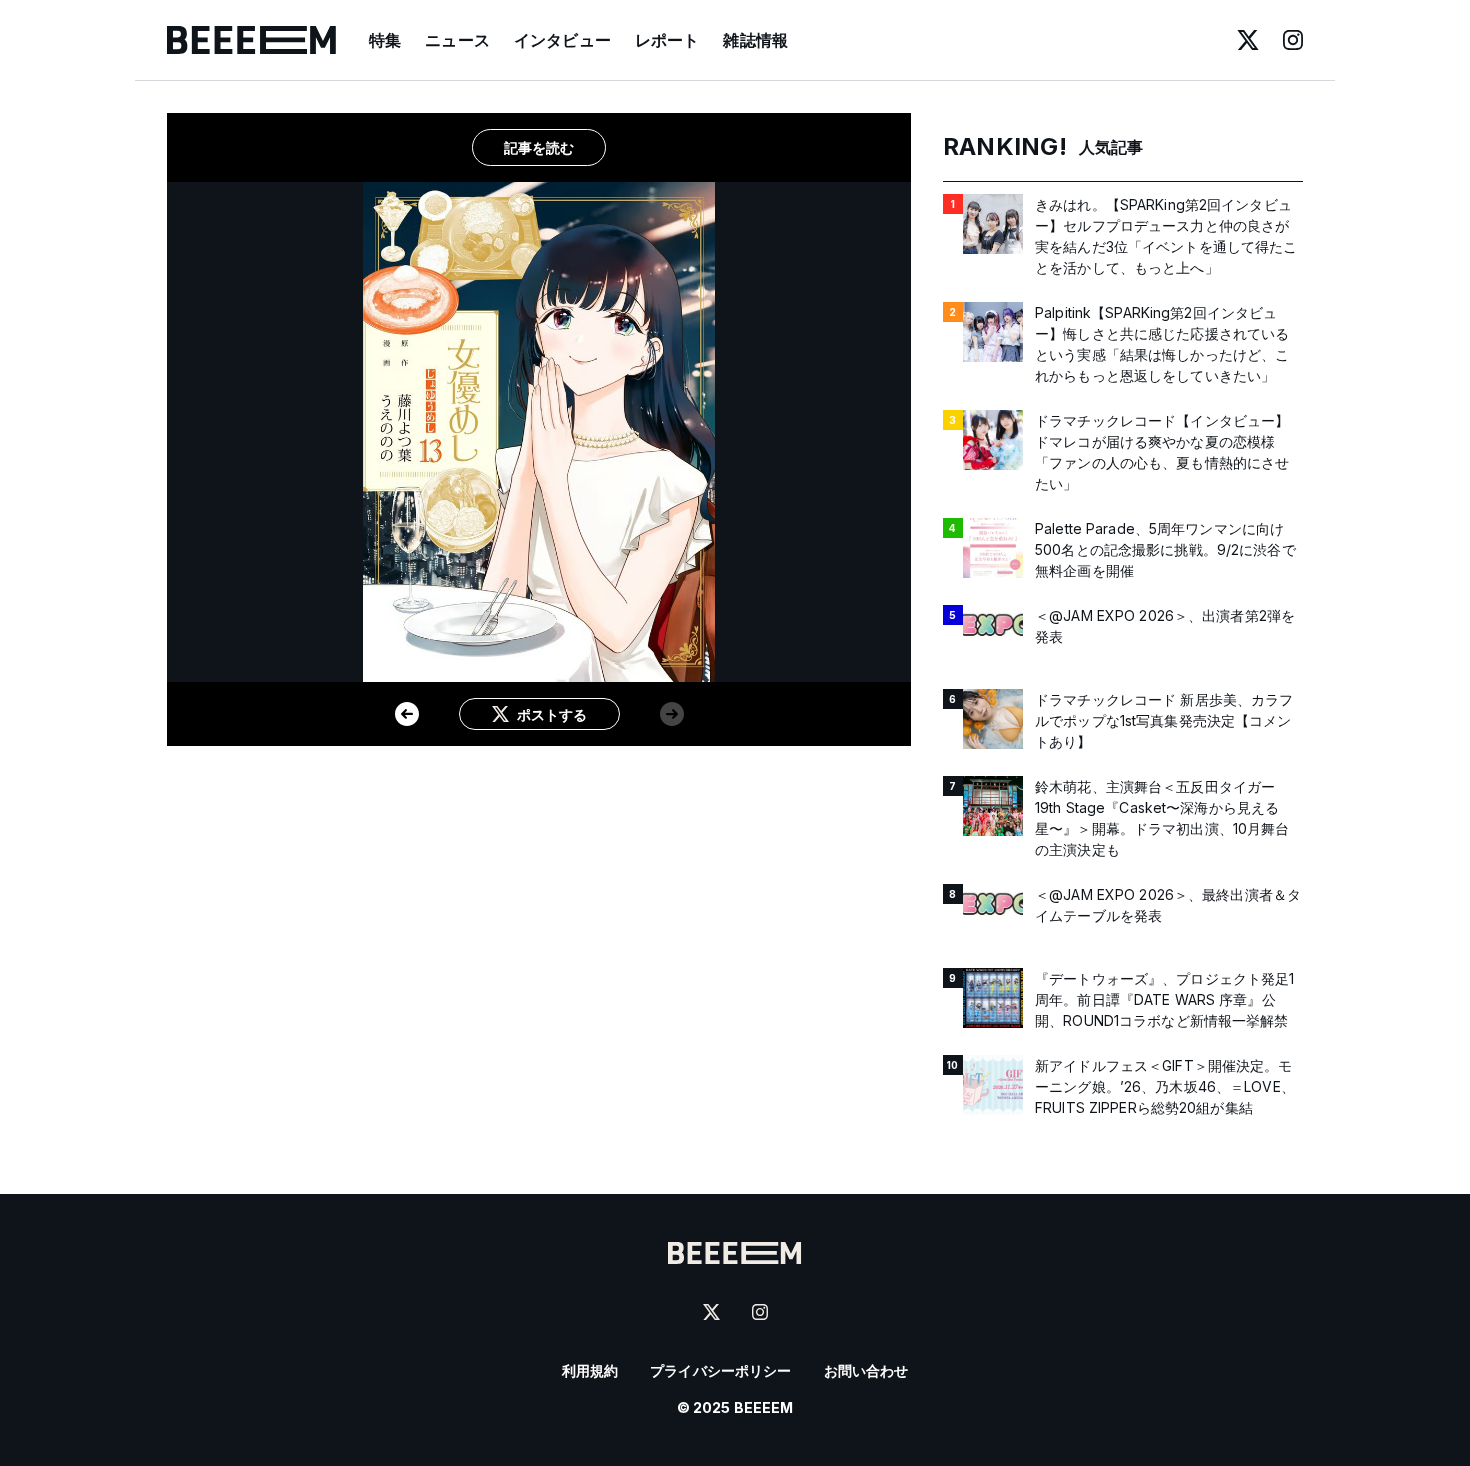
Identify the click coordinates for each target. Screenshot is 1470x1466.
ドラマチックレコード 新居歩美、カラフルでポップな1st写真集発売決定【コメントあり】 (1164, 720)
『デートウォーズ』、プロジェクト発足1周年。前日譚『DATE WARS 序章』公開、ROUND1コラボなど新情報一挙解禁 (1165, 999)
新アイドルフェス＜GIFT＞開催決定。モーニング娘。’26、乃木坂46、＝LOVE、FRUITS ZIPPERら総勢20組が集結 (1165, 1086)
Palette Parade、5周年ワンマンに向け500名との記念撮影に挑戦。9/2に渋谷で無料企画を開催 (1165, 549)
